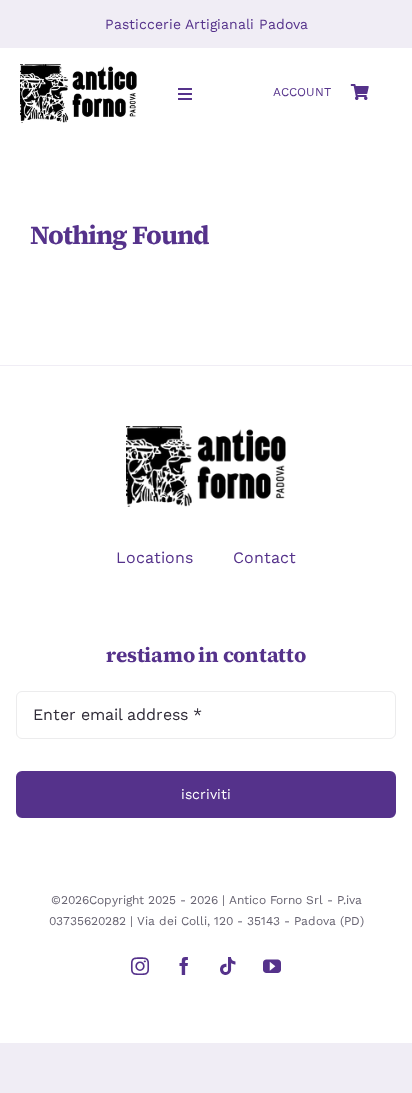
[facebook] (184, 966)
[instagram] (140, 966)
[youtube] (272, 966)
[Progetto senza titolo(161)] (78, 71)
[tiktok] (228, 966)
